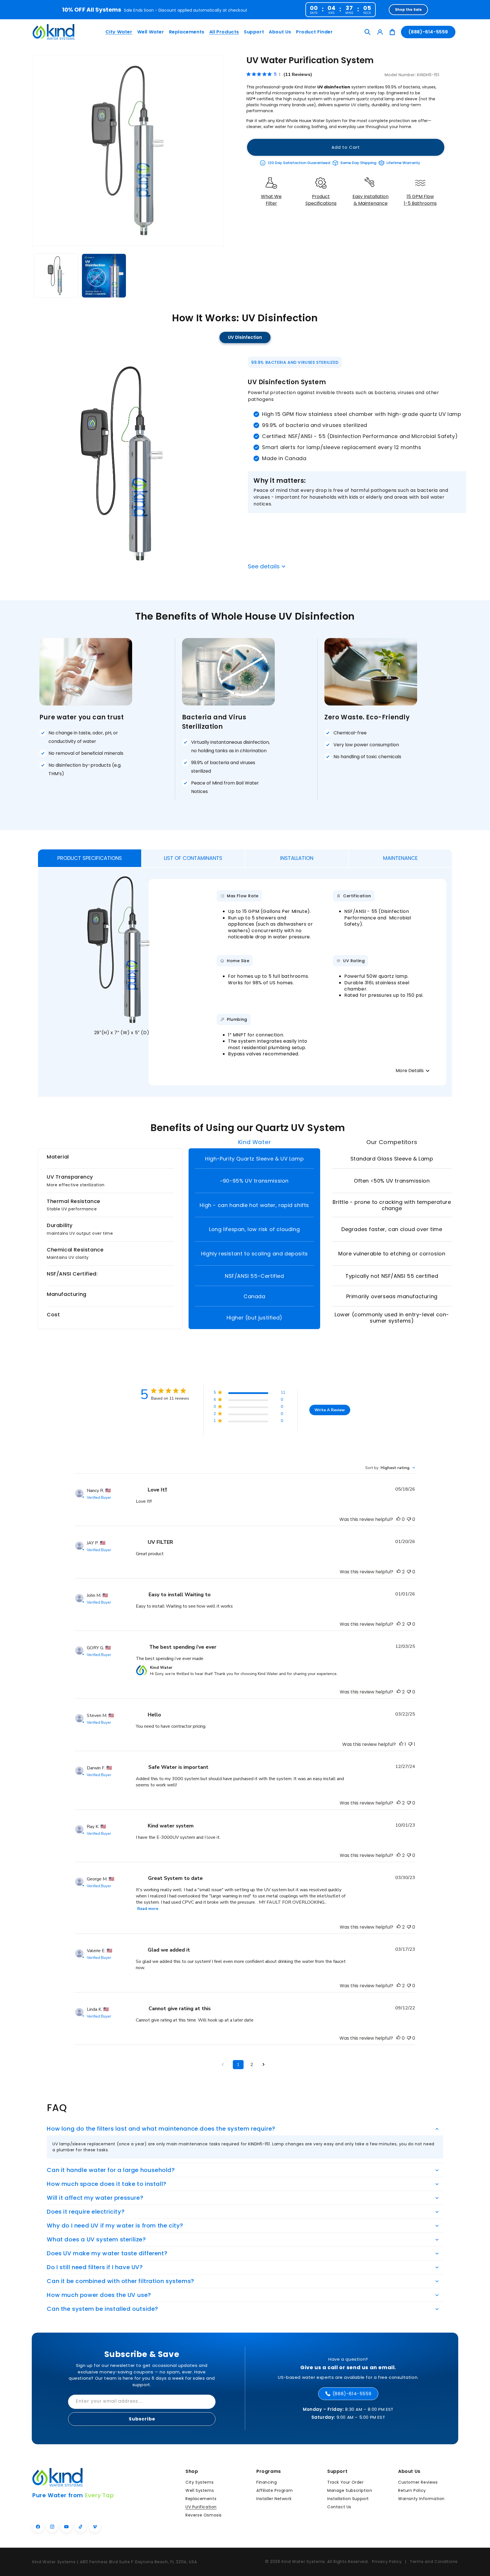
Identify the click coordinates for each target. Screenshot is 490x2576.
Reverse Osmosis (204, 2515)
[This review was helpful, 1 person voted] (401, 1744)
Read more (148, 1909)
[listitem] (271, 194)
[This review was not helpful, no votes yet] (409, 1519)
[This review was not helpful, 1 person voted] (410, 1744)
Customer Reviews (418, 2482)
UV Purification (201, 2507)
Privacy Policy (387, 2562)
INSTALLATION (297, 858)
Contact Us (339, 2507)
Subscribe (142, 2419)
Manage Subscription (350, 2490)
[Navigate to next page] (265, 2064)
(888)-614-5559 (428, 32)
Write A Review (330, 1410)
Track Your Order (346, 2482)
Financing (267, 2482)
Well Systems (200, 2490)
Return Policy (412, 2490)
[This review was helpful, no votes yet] (398, 1519)
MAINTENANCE (400, 858)
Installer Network (274, 2499)
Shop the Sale (408, 9)
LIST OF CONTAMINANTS (193, 858)
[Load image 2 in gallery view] (104, 276)
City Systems (199, 2482)
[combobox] (390, 1468)
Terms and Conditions (434, 2562)
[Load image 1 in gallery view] (56, 276)
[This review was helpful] (399, 1572)
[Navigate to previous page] (225, 2064)
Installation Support (348, 2499)
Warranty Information (421, 2499)
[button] (118, 32)
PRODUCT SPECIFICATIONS (90, 858)
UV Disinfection (245, 337)
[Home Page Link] (54, 32)
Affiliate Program (274, 2490)
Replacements (201, 2499)
